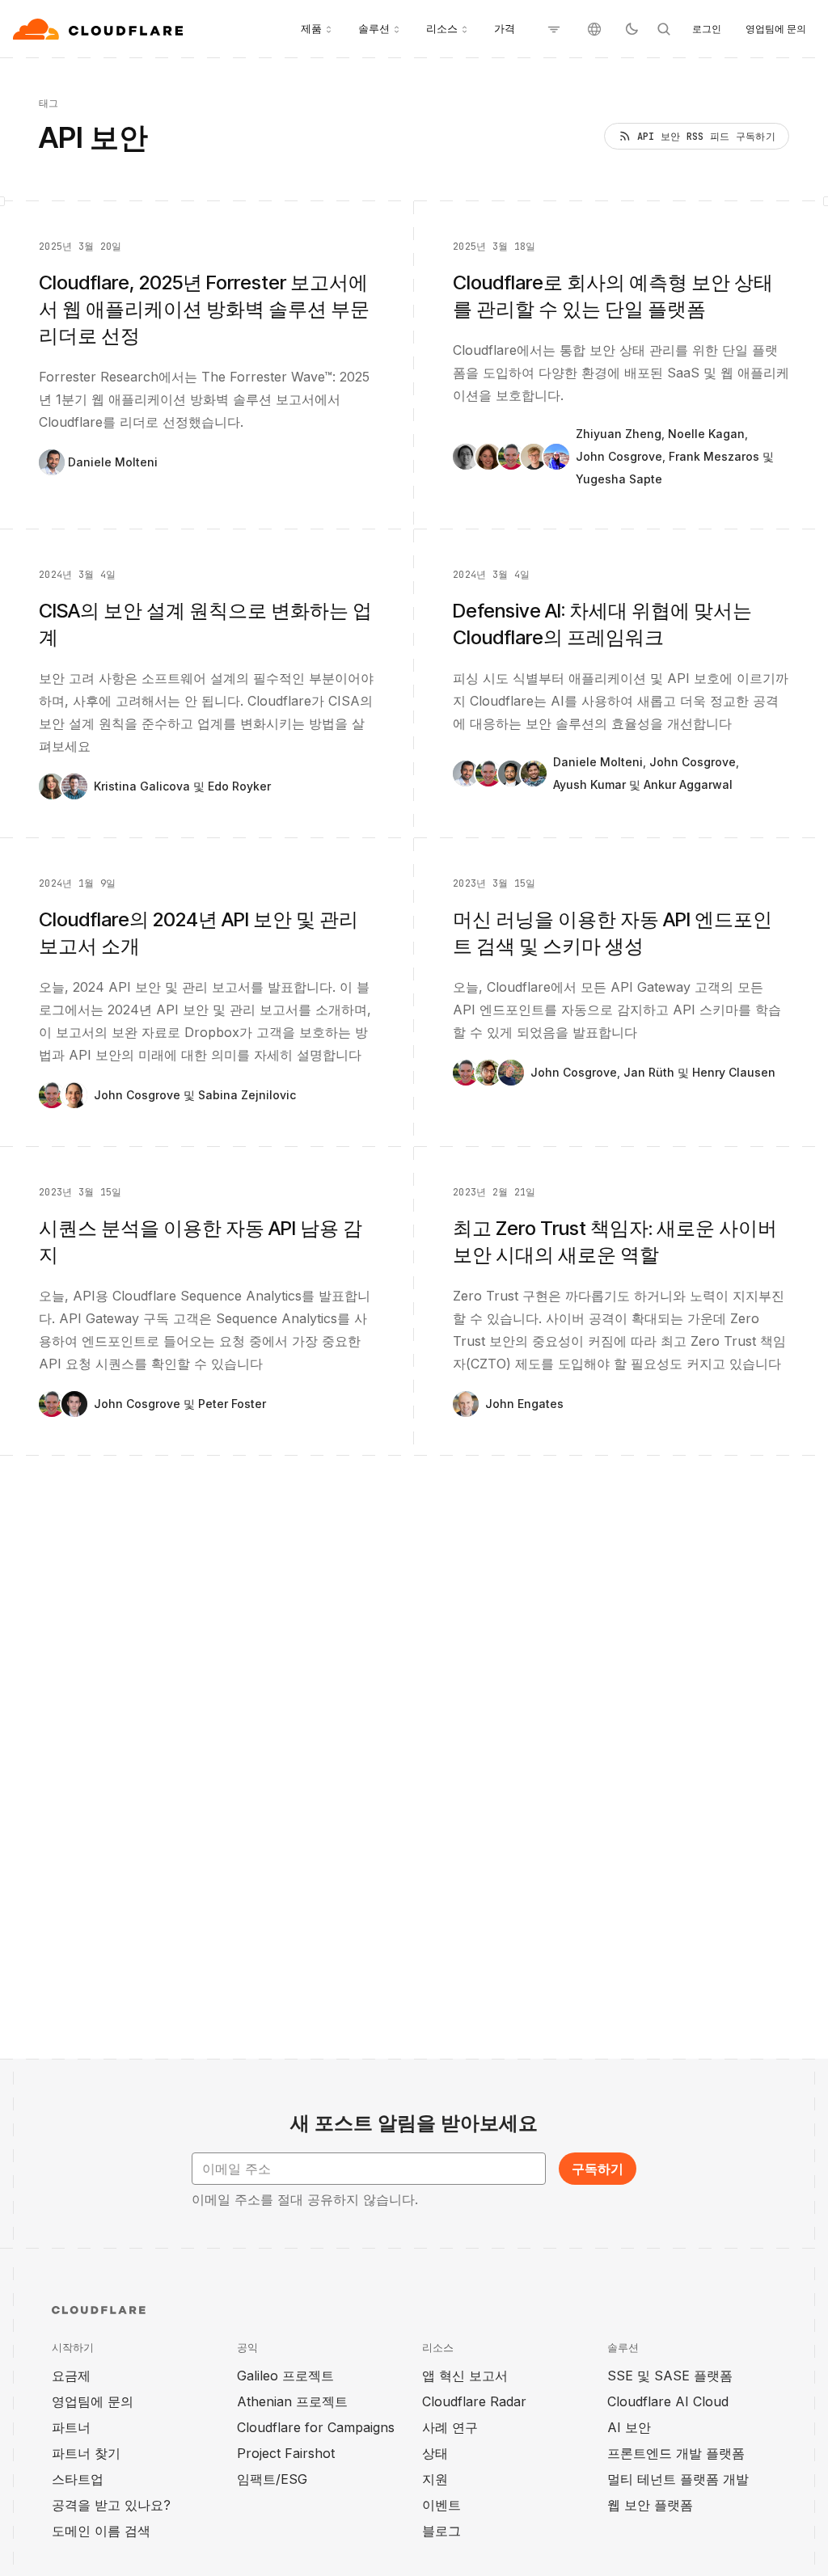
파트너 (71, 2427)
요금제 (71, 2376)
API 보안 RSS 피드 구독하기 (706, 137)
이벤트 (441, 2505)
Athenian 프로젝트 (292, 2401)
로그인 (707, 29)
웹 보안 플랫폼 (650, 2505)
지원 (435, 2479)
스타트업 (78, 2479)
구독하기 (598, 2169)
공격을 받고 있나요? (111, 2505)
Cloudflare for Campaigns (316, 2427)
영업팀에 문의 (776, 29)
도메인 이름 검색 (101, 2531)
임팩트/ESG (272, 2479)
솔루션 (374, 28)
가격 (505, 28)
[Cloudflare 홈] (100, 29)
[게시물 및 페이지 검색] (664, 29)
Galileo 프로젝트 (285, 2376)
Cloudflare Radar (474, 2401)
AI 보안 (629, 2427)
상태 (435, 2453)
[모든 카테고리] (554, 29)
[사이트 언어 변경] (594, 29)
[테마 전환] (632, 29)
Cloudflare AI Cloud (668, 2401)
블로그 (441, 2531)
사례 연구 (450, 2427)
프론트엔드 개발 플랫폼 (676, 2453)
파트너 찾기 (86, 2453)
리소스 (442, 28)
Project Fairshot (286, 2453)
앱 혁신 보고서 (465, 2376)
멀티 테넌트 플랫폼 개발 (678, 2479)
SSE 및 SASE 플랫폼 (670, 2376)
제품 (311, 28)
